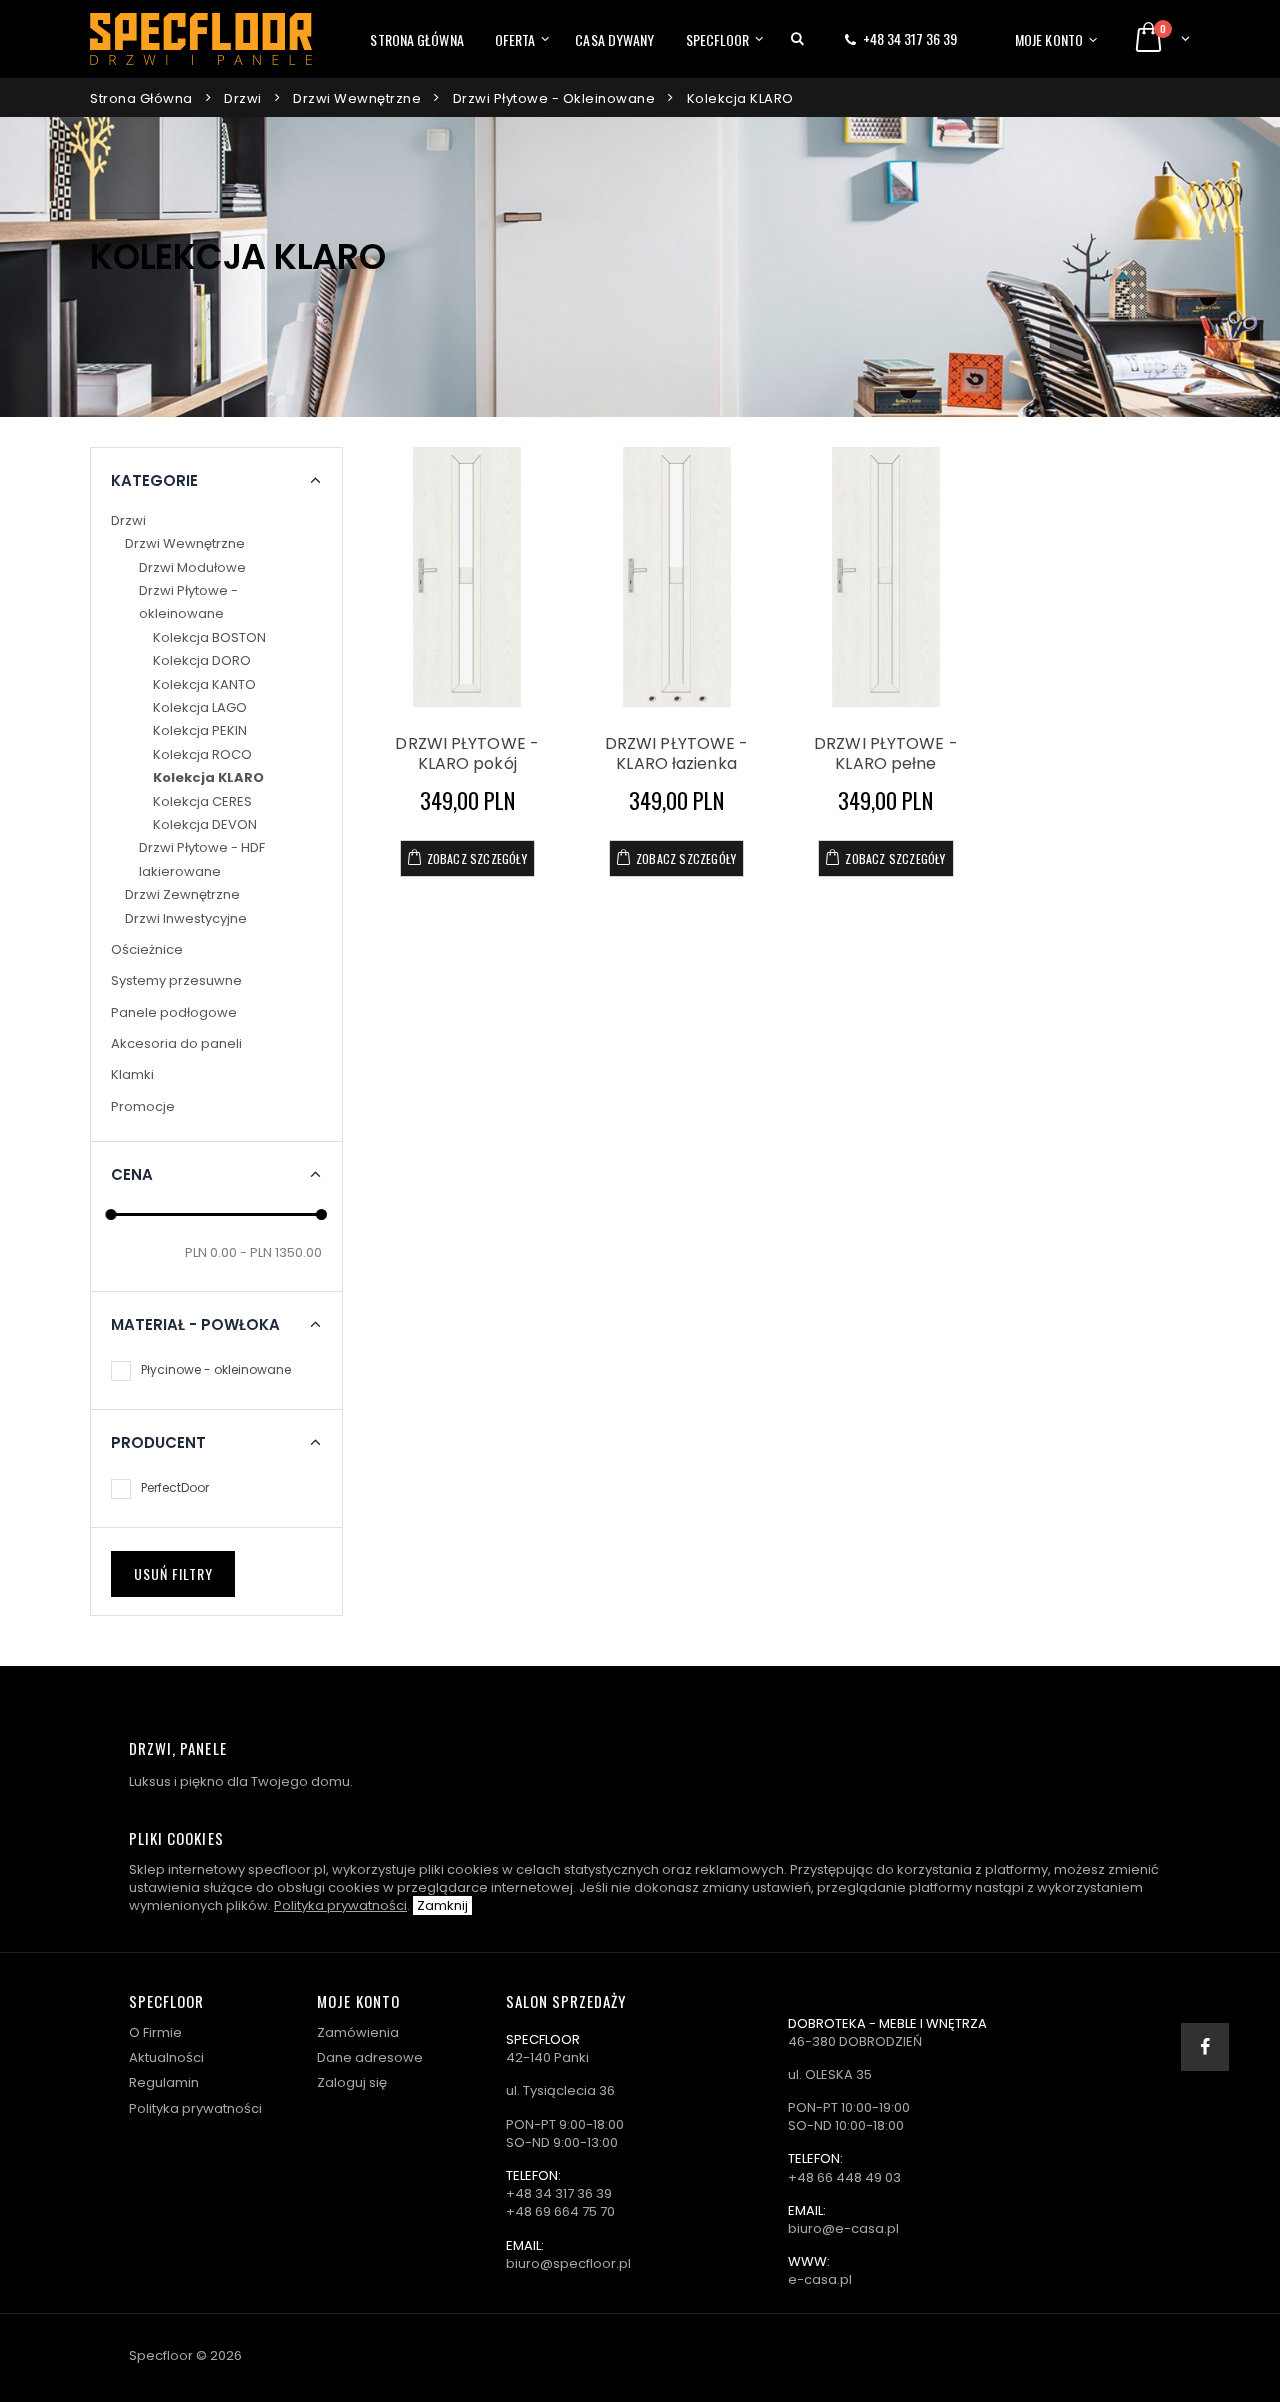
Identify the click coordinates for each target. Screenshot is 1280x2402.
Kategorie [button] (154, 481)
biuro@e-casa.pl (843, 2228)
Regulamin (164, 2082)
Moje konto (1049, 39)
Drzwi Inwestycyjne (186, 918)
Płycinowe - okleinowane (216, 1369)
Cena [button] (132, 1175)
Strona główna (416, 39)
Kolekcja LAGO (200, 707)
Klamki (132, 1074)
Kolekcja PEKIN (200, 730)
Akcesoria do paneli (176, 1043)
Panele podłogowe (174, 1012)
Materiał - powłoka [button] (195, 1325)
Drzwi (243, 98)
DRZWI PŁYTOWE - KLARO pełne (886, 753)
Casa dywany (614, 39)
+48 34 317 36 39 (910, 38)
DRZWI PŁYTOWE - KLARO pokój (467, 753)
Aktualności (166, 2057)
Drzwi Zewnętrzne (182, 894)
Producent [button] (158, 1443)
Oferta (515, 39)
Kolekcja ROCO (202, 754)
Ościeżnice (147, 949)
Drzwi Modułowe (192, 567)
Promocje (143, 1106)
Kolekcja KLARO (740, 98)
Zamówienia (358, 2032)
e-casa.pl (820, 2279)
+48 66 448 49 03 (844, 2177)
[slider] (111, 1214)
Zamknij (442, 1905)
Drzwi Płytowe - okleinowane (554, 98)
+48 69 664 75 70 (560, 2211)
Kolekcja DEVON (205, 824)
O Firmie (155, 2032)
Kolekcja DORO (202, 660)
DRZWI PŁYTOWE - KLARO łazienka (677, 753)
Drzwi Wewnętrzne (357, 98)
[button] (797, 39)
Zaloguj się (352, 2082)
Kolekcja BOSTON (209, 637)
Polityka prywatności (340, 1905)
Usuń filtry (173, 1573)
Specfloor (718, 39)
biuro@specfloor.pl (568, 2263)
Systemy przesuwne (176, 980)
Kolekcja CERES (202, 801)
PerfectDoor (175, 1487)
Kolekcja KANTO (204, 684)
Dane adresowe (370, 2057)
